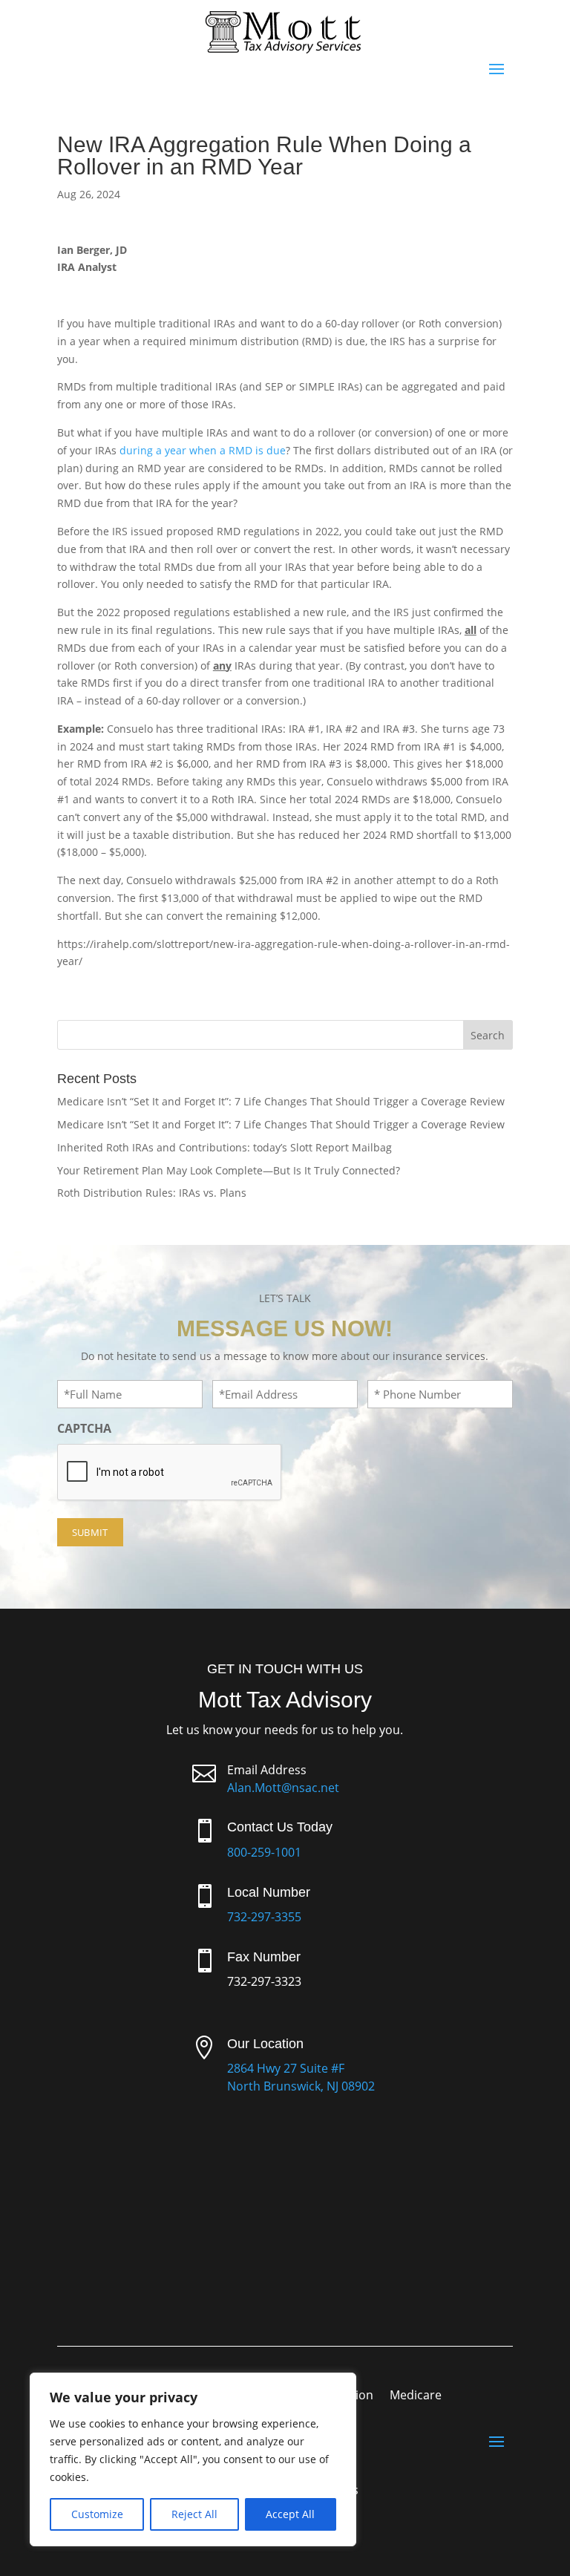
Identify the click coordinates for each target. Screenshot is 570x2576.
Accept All (290, 2514)
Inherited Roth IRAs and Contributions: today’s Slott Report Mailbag (225, 1147)
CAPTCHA (84, 1428)
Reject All (194, 2514)
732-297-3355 (264, 1917)
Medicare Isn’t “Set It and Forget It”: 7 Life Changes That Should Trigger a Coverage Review (281, 1101)
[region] (193, 2459)
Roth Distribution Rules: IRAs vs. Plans (152, 1193)
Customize (97, 2514)
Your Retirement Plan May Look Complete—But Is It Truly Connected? (229, 1170)
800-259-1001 (264, 1852)
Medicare (416, 2396)
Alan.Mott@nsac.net (283, 1788)
